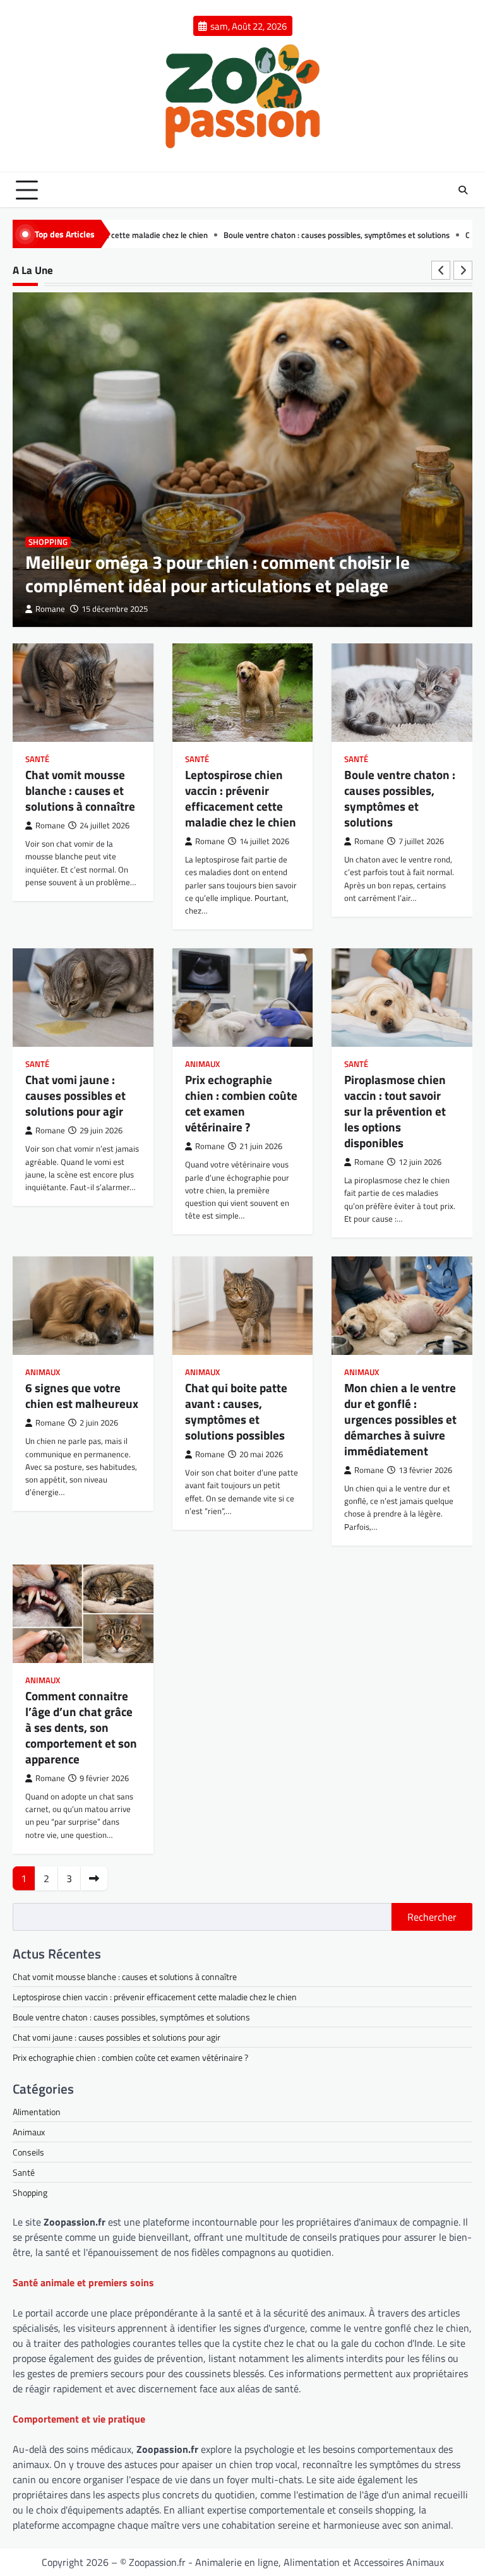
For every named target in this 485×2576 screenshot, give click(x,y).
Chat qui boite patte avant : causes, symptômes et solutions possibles (236, 1411)
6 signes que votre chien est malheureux (82, 1395)
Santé (37, 759)
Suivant (94, 1878)
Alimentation (37, 2112)
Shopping (48, 542)
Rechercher (432, 1917)
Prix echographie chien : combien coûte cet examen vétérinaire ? (241, 1103)
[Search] (463, 190)
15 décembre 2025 (115, 609)
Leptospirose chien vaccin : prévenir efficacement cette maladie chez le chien (241, 798)
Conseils (28, 2152)
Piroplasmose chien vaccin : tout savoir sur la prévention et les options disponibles (395, 1111)
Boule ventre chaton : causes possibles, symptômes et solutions (269, 235)
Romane (50, 609)
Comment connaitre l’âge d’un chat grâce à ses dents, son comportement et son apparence (81, 1727)
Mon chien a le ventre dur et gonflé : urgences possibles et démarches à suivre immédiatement (400, 1419)
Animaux (202, 1064)
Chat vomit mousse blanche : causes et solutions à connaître (80, 790)
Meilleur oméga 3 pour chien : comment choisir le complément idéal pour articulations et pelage (218, 574)
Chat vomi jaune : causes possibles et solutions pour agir (75, 1095)
